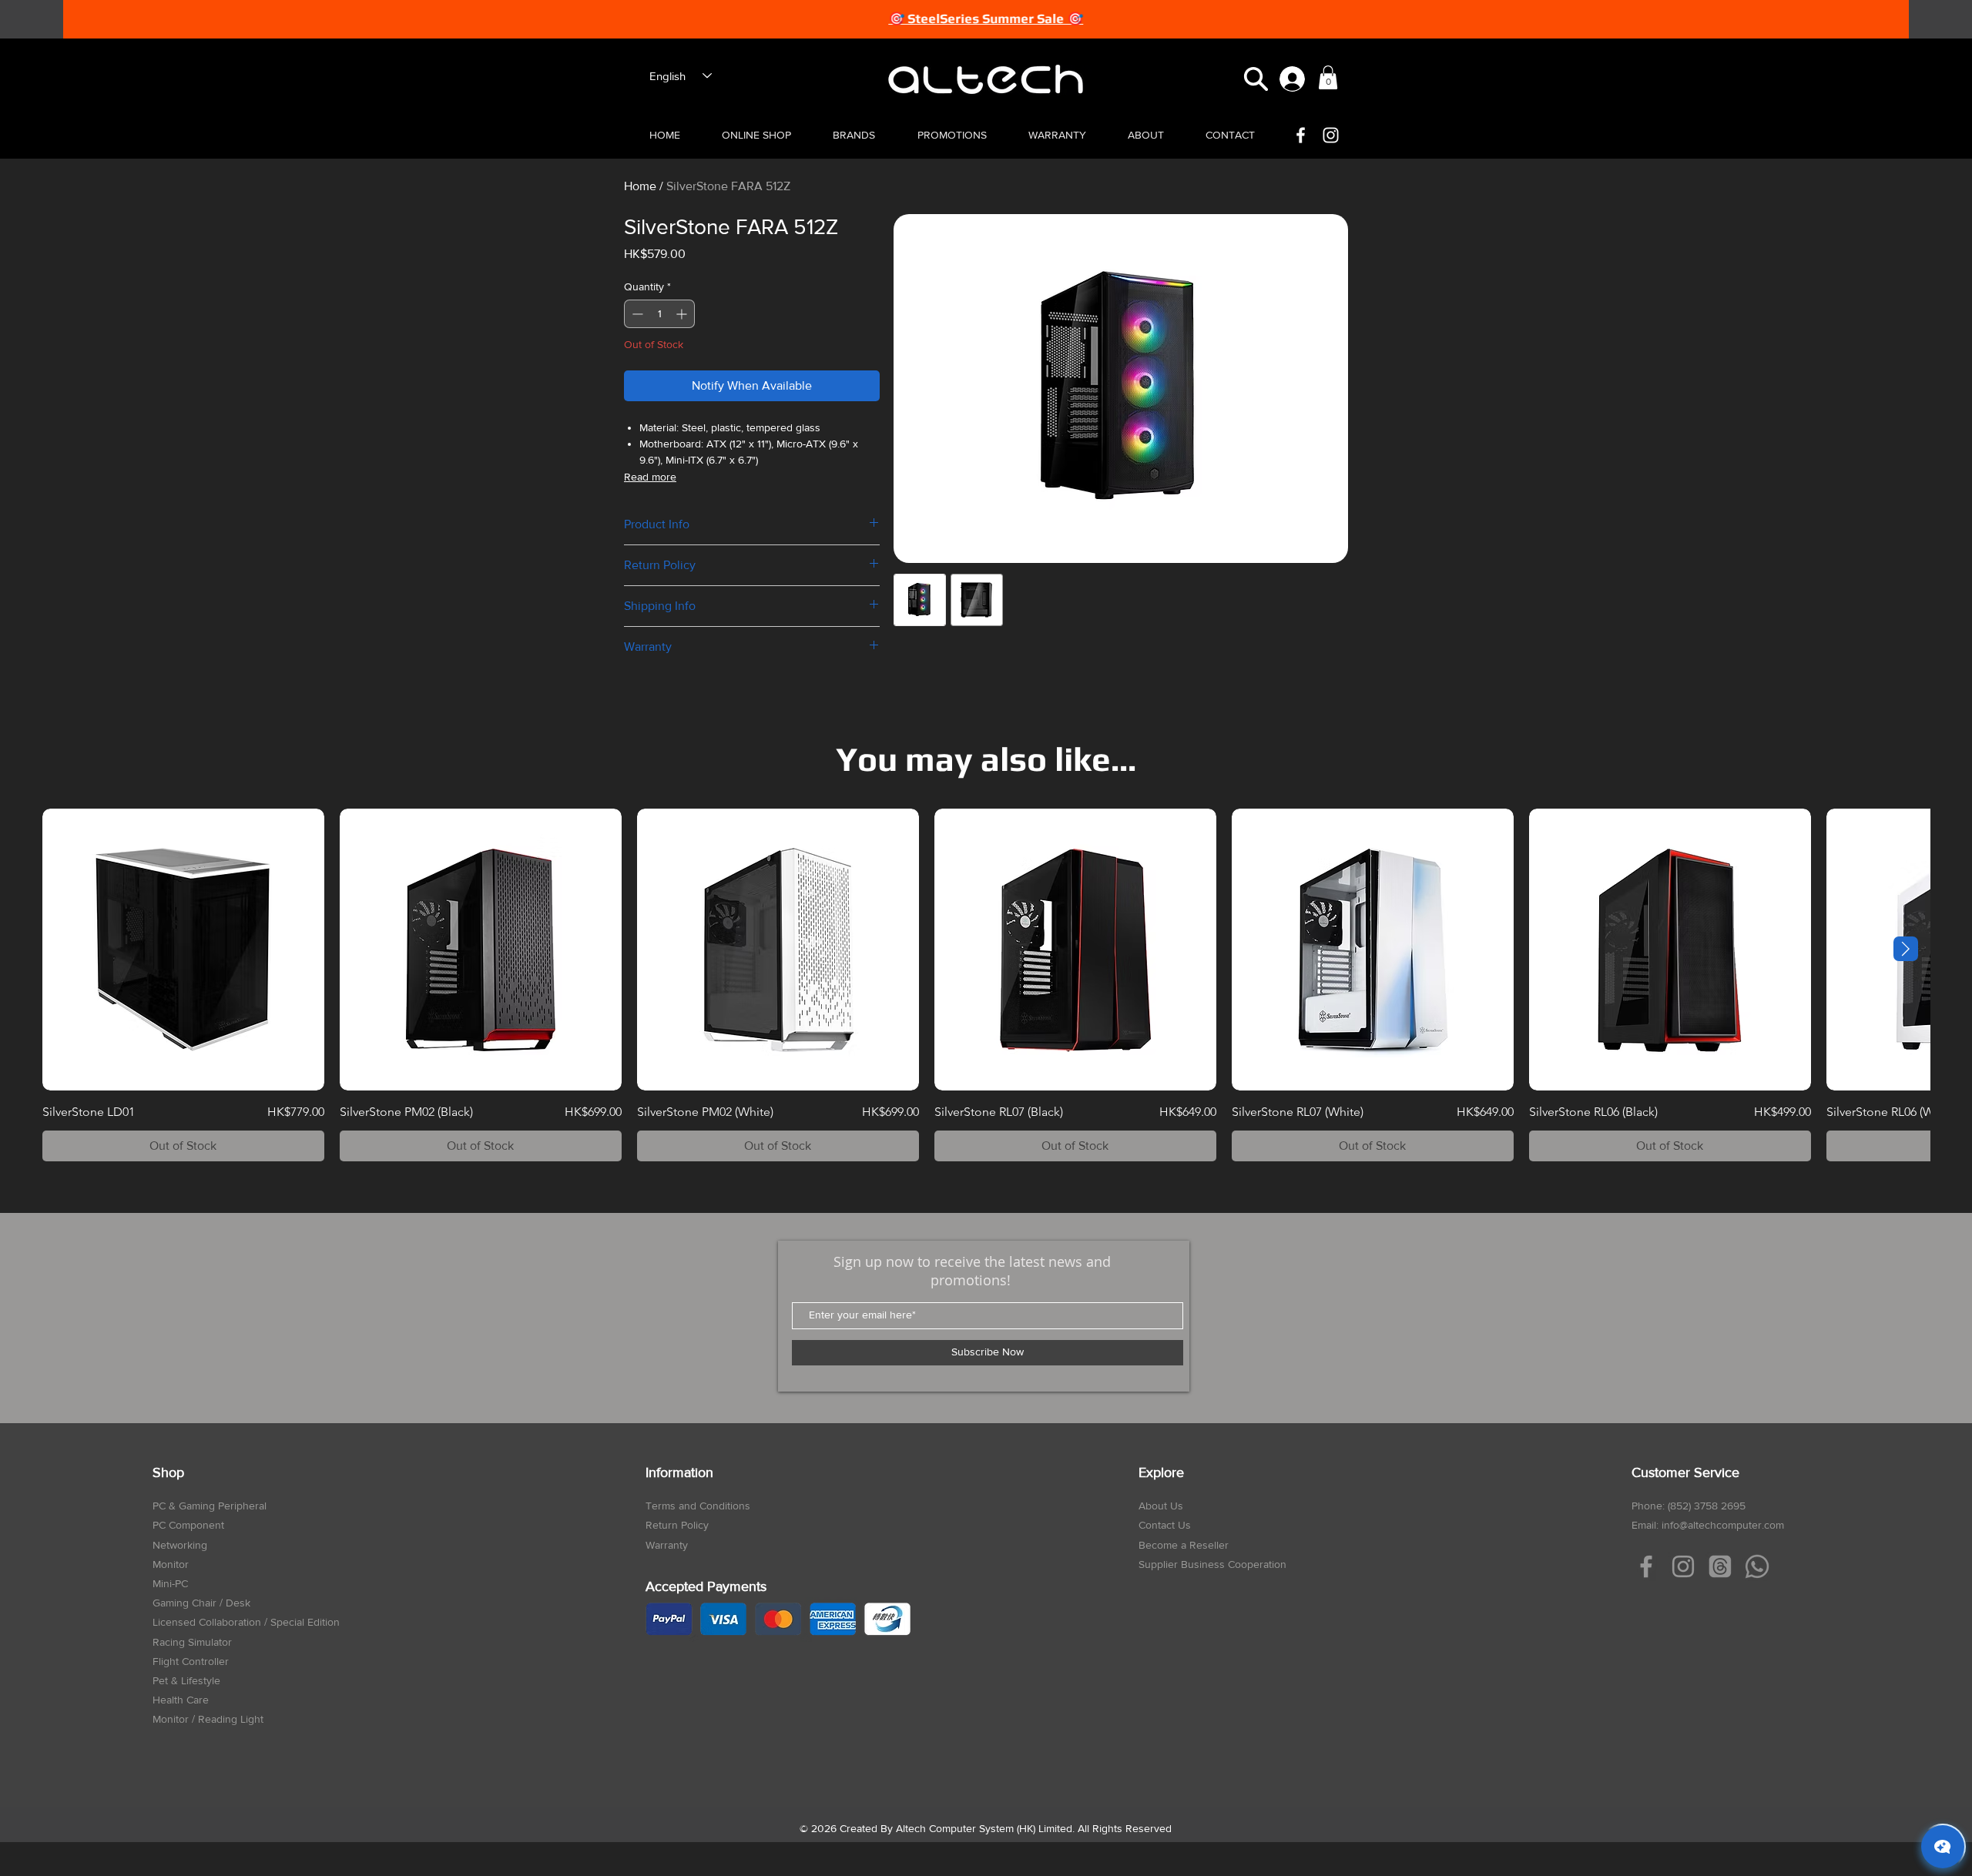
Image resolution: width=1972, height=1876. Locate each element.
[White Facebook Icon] (1301, 135)
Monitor (171, 1564)
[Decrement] (636, 314)
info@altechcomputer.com (1723, 1525)
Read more (650, 477)
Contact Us (1165, 1525)
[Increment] (683, 314)
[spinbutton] (659, 314)
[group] (986, 985)
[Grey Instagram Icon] (1683, 1566)
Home (640, 186)
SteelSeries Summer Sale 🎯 (995, 18)
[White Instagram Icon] (1331, 135)
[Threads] (1720, 1566)
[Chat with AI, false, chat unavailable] (1943, 1847)
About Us (1161, 1506)
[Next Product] (1906, 949)
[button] (1256, 79)
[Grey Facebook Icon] (1646, 1566)
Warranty (667, 1545)
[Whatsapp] (1757, 1566)
